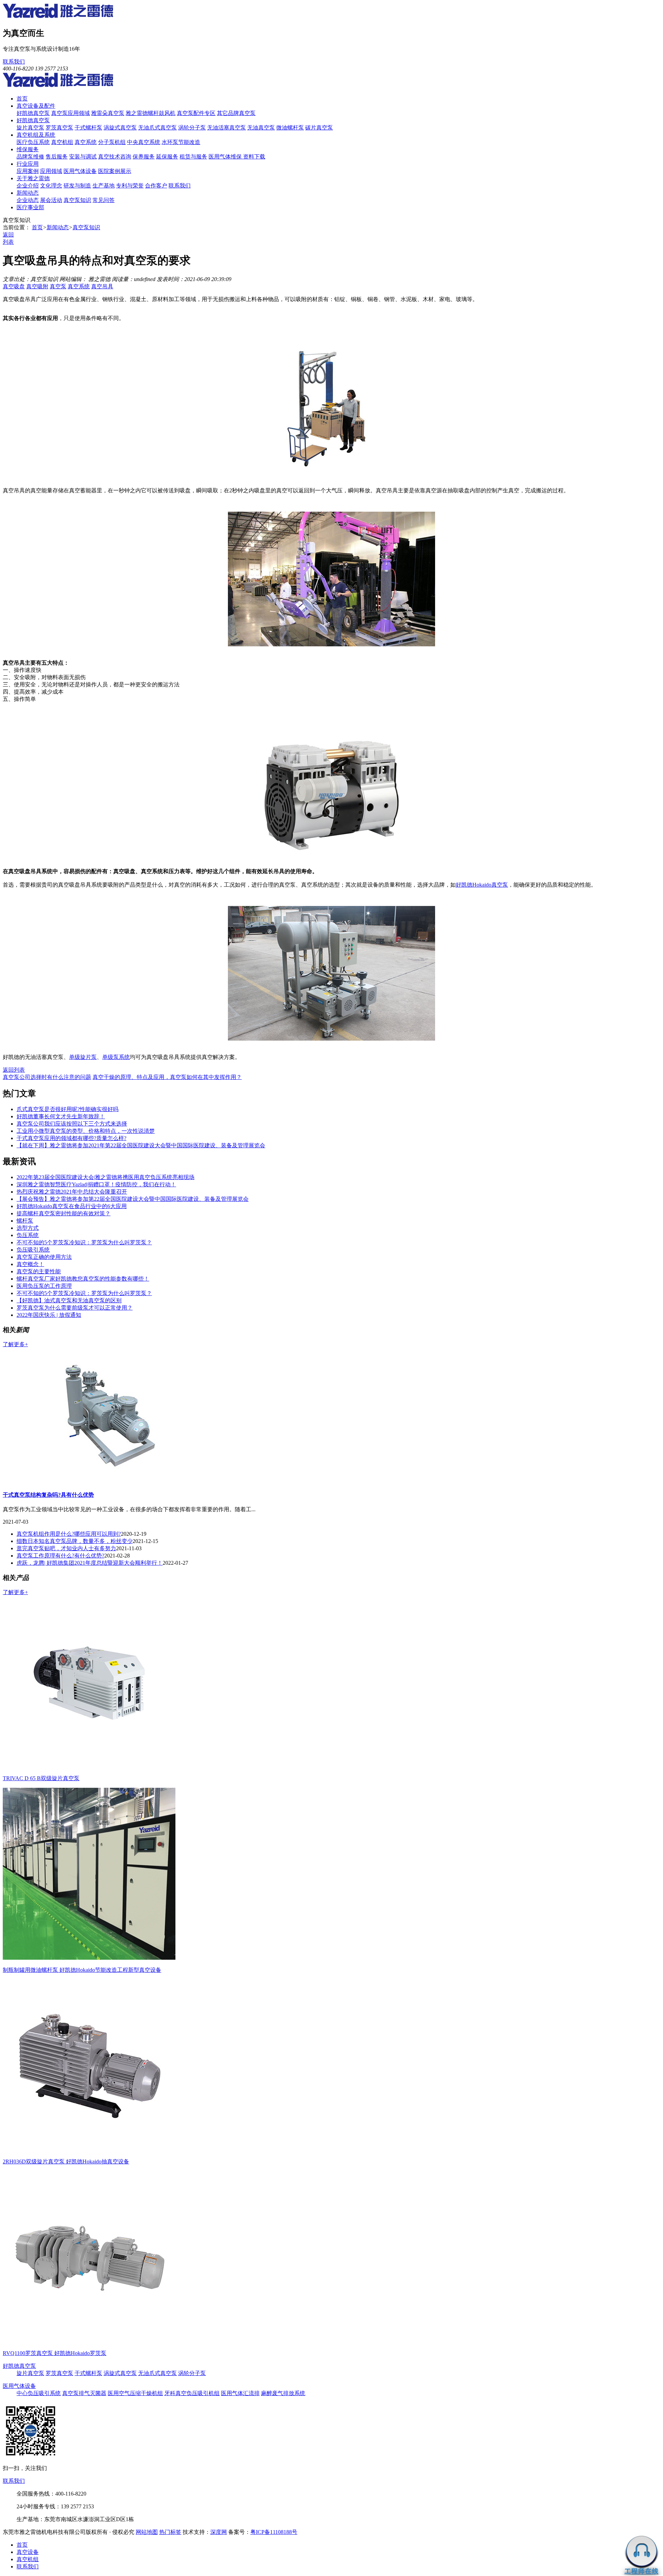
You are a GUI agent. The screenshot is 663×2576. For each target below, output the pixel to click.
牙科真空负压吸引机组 (192, 2393)
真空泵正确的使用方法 (44, 1257)
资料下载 (254, 157)
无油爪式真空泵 (157, 128)
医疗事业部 (30, 207)
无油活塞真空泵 (227, 128)
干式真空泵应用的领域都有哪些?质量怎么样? (71, 1138)
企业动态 (28, 200)
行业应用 (28, 164)
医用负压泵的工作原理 (44, 1286)
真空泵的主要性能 (39, 1271)
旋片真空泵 (30, 128)
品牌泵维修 (30, 157)
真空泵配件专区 (196, 113)
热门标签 (170, 2532)
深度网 (219, 2532)
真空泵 (58, 286)
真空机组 (62, 142)
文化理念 (51, 186)
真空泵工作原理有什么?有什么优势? (60, 1556)
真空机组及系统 (36, 135)
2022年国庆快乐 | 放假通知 (49, 1315)
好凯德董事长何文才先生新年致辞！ (61, 1116)
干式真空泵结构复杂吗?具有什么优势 (48, 1495)
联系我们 (14, 62)
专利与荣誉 (130, 186)
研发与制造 (77, 186)
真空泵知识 (77, 200)
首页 (22, 99)
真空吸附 (37, 286)
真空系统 (86, 142)
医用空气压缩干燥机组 (135, 2393)
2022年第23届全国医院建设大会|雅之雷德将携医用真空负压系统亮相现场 (105, 1177)
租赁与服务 (193, 157)
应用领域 (51, 171)
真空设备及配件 (36, 106)
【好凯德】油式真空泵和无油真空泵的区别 (69, 1300)
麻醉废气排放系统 (283, 2393)
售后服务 (57, 157)
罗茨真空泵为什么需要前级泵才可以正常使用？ (75, 1308)
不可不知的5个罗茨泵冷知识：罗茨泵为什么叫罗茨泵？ (84, 1242)
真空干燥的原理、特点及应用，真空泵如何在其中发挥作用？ (167, 1077)
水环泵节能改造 (181, 142)
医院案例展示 (115, 171)
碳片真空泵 (319, 128)
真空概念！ (30, 1264)
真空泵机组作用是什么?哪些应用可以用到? (69, 1534)
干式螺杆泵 (88, 128)
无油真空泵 (261, 128)
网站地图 (147, 2532)
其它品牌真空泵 (236, 113)
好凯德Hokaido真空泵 (482, 885)
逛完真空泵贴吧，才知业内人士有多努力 (66, 1548)
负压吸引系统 (33, 1250)
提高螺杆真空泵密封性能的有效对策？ (64, 1213)
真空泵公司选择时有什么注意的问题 (47, 1077)
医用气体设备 (80, 171)
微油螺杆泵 (290, 128)
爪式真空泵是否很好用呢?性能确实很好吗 (68, 1109)
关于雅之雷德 (33, 178)
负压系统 (28, 1235)
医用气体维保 (226, 157)
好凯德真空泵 (33, 113)
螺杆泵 (25, 1221)
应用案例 (28, 171)
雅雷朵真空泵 (108, 113)
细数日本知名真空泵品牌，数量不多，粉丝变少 (75, 1541)
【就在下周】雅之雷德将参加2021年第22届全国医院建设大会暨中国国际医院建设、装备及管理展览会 (141, 1145)
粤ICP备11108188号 (274, 2532)
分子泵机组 (112, 142)
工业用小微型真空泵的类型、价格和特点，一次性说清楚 (86, 1131)
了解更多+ (15, 1344)
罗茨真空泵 (59, 128)
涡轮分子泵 (192, 128)
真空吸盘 (14, 286)
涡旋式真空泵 (120, 128)
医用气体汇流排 (240, 2393)
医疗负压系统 (33, 142)
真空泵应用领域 (70, 113)
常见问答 (104, 200)
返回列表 (14, 1070)
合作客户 (156, 186)
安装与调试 (83, 157)
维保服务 (28, 149)
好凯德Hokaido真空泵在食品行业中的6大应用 (72, 1206)
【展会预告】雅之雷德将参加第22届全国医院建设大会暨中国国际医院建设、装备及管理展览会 (133, 1199)
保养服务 (144, 157)
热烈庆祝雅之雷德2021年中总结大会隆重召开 (72, 1192)
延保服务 (167, 157)
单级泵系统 (116, 1057)
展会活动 (51, 200)
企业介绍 (28, 186)
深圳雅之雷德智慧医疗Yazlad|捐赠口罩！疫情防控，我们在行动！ (96, 1184)
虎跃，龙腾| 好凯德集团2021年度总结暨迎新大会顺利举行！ (90, 1563)
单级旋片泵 (83, 1057)
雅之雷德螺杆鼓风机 (151, 113)
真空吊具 (102, 286)
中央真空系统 (144, 142)
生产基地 (104, 186)
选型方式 (28, 1228)
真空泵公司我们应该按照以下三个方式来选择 (72, 1124)
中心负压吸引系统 (39, 2393)
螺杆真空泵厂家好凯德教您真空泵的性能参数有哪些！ (83, 1279)
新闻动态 (28, 193)
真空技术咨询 (115, 157)
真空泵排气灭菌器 (84, 2393)
